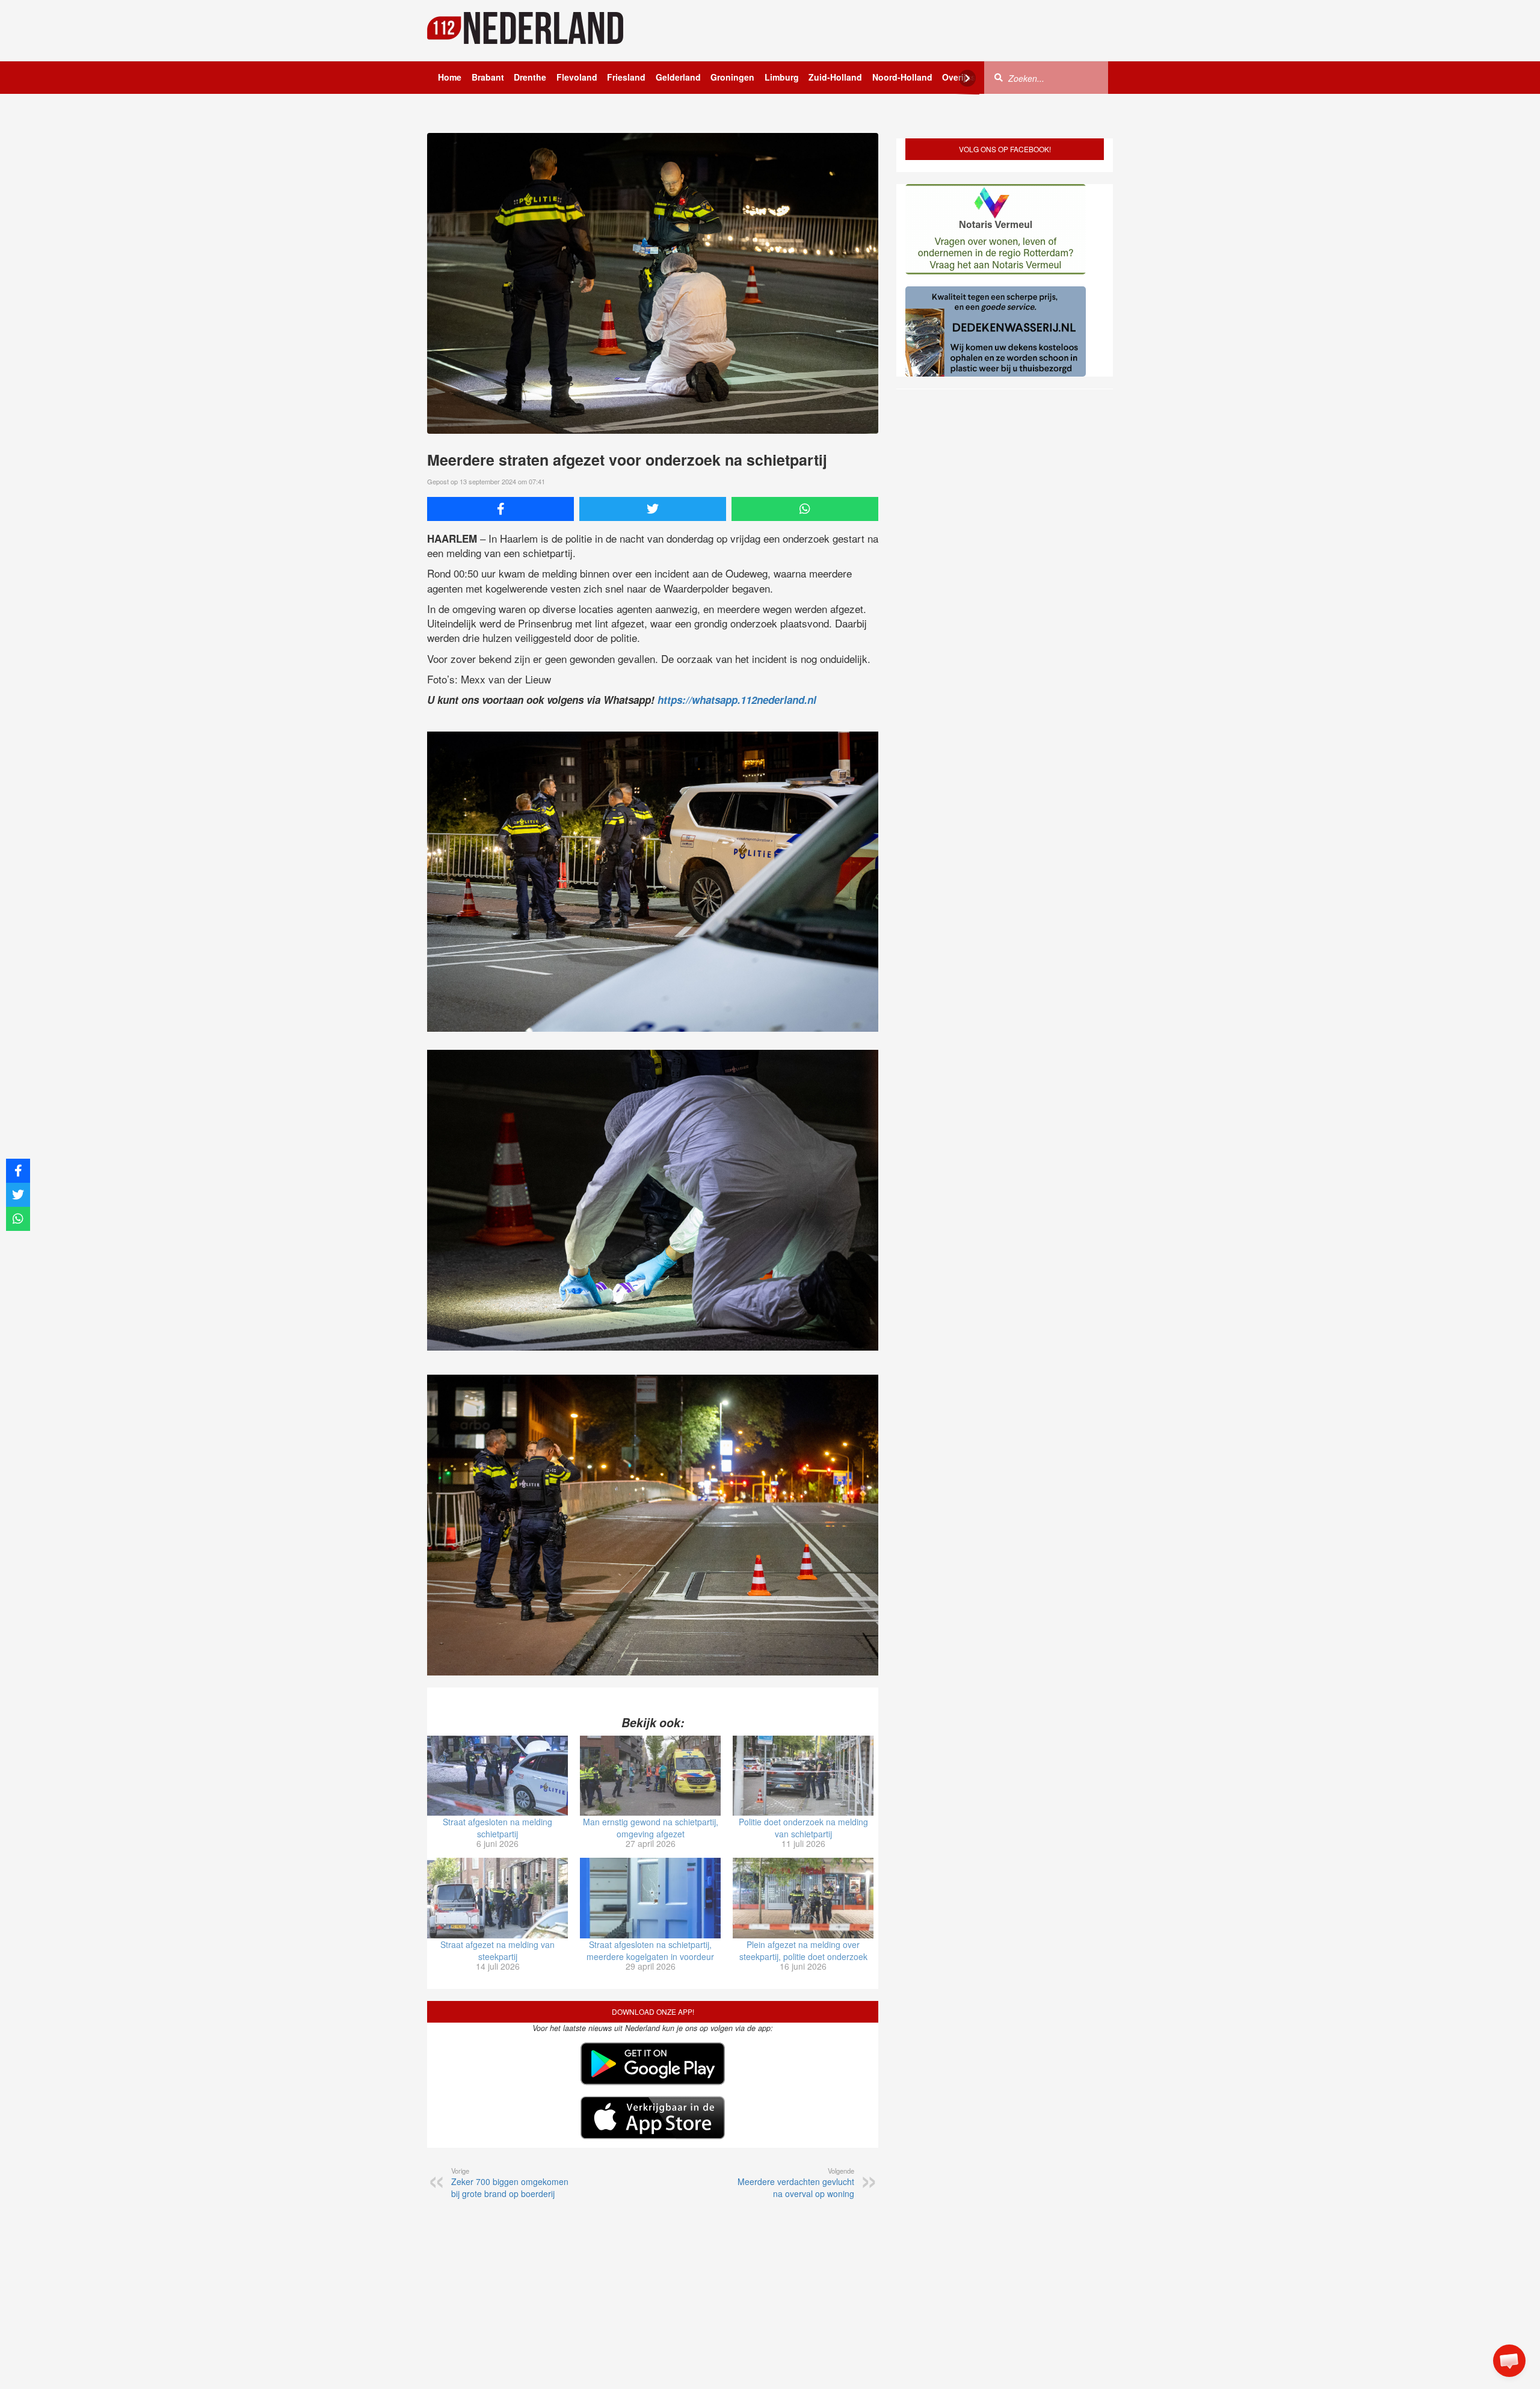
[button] (1509, 2361)
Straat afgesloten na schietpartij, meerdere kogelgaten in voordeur (650, 1950)
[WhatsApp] (805, 509)
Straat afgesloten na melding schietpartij (497, 1828)
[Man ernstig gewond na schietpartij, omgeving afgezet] (650, 1776)
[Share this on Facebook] (500, 509)
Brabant (488, 77)
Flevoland (577, 77)
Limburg (782, 77)
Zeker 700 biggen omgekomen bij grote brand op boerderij (510, 2183)
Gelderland (678, 77)
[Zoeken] (999, 77)
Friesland (626, 77)
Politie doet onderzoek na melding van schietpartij (803, 1828)
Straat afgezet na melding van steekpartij (497, 1950)
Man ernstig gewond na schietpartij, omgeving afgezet (651, 1828)
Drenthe (530, 77)
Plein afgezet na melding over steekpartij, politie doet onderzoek (803, 1950)
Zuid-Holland (835, 77)
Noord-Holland (902, 77)
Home (450, 77)
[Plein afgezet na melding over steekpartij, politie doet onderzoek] (803, 1898)
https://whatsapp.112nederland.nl (737, 700)
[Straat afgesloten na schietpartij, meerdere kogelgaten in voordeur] (650, 1898)
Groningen (732, 77)
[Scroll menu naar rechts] (967, 78)
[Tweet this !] (653, 509)
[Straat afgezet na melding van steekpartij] (497, 1898)
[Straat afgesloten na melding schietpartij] (497, 1776)
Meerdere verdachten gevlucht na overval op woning (796, 2183)
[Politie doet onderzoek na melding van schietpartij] (803, 1776)
